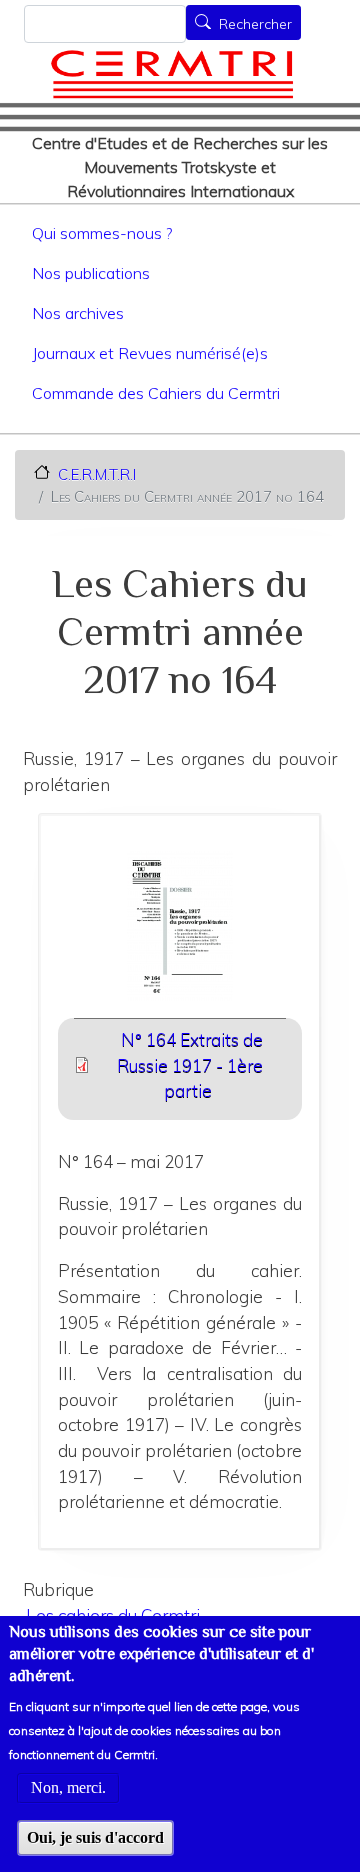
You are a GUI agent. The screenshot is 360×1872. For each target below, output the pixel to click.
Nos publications (91, 273)
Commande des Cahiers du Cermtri (156, 393)
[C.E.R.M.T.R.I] (172, 74)
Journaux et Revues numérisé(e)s (150, 353)
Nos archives (78, 313)
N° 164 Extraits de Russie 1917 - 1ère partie (190, 1065)
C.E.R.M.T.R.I (97, 473)
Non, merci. (68, 1787)
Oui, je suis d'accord (95, 1837)
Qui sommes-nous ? (102, 233)
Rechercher (255, 24)
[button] (180, 932)
